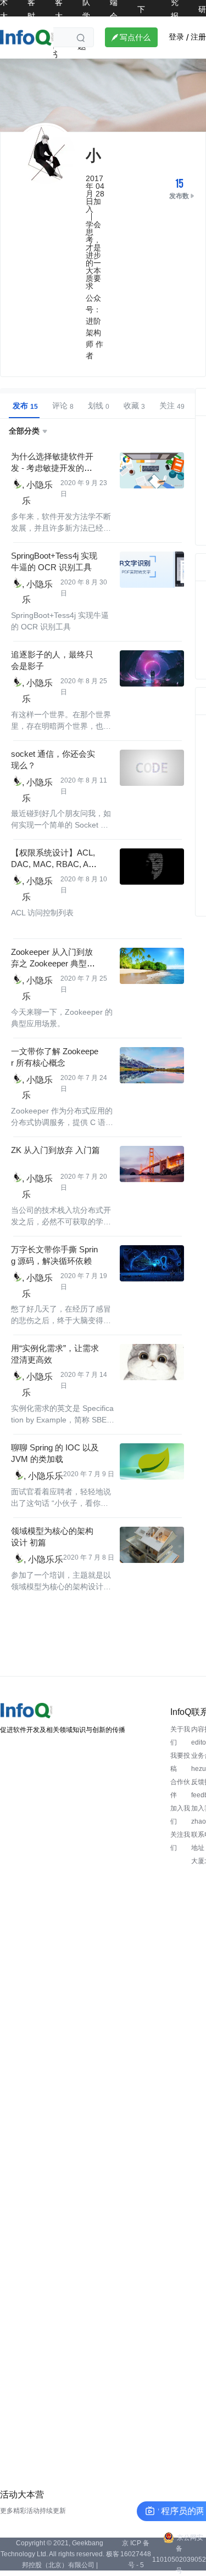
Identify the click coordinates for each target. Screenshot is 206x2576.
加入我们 (180, 1815)
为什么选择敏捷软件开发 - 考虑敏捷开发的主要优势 (52, 468)
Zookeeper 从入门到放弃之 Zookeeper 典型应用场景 (53, 963)
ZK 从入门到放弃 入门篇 (55, 1150)
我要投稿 (180, 1762)
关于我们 (180, 1736)
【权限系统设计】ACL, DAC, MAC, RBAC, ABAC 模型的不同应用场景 (55, 864)
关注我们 (180, 1841)
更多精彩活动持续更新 (33, 2511)
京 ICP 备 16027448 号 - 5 (136, 2554)
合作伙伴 (180, 1788)
